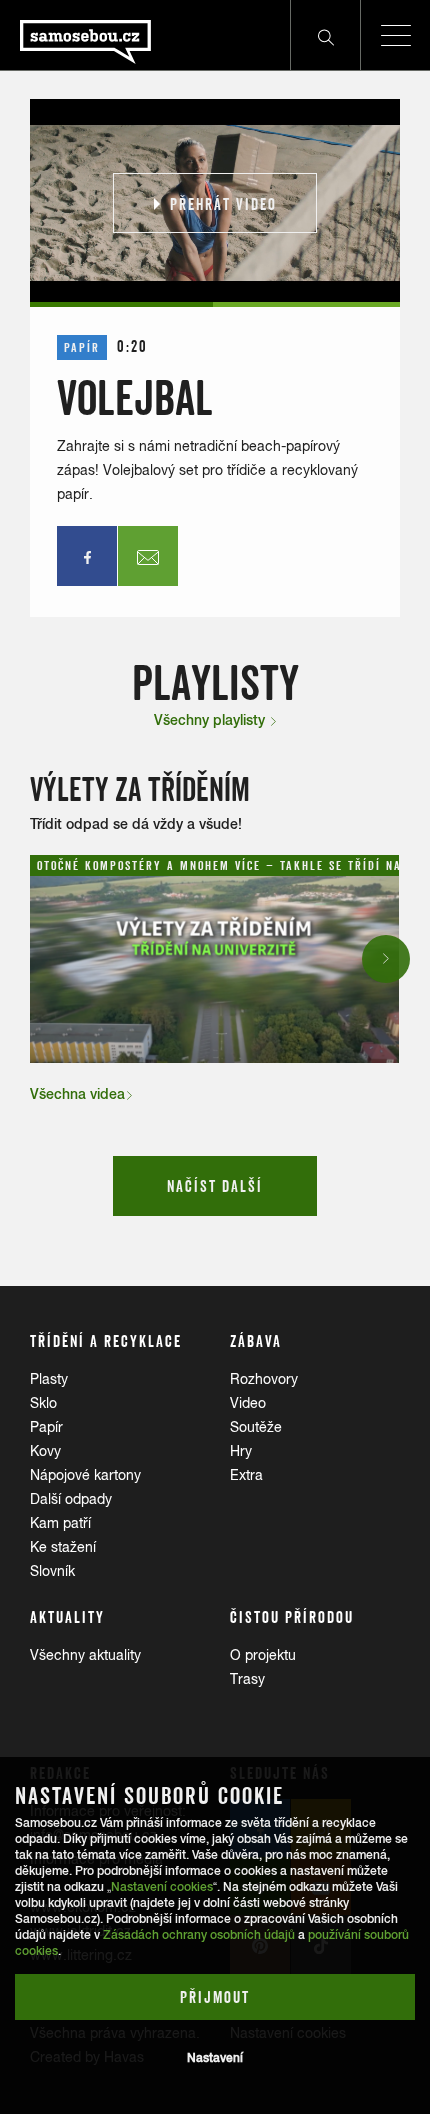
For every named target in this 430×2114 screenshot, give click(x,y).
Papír (46, 1427)
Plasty (49, 1379)
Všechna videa (77, 1094)
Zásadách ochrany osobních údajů (199, 1935)
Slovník (52, 1571)
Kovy (45, 1451)
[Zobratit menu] (395, 35)
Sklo (43, 1403)
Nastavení (215, 2058)
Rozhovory (264, 1379)
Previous (47, 958)
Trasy (247, 1679)
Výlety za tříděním (140, 789)
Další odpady (71, 1499)
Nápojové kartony (85, 1475)
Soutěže (256, 1427)
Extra (246, 1475)
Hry (241, 1451)
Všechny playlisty (211, 720)
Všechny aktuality (85, 1655)
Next (387, 958)
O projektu (263, 1655)
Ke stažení (63, 1547)
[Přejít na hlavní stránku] (75, 35)
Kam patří (60, 1523)
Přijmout (215, 1997)
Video (248, 1403)
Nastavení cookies (162, 1887)
